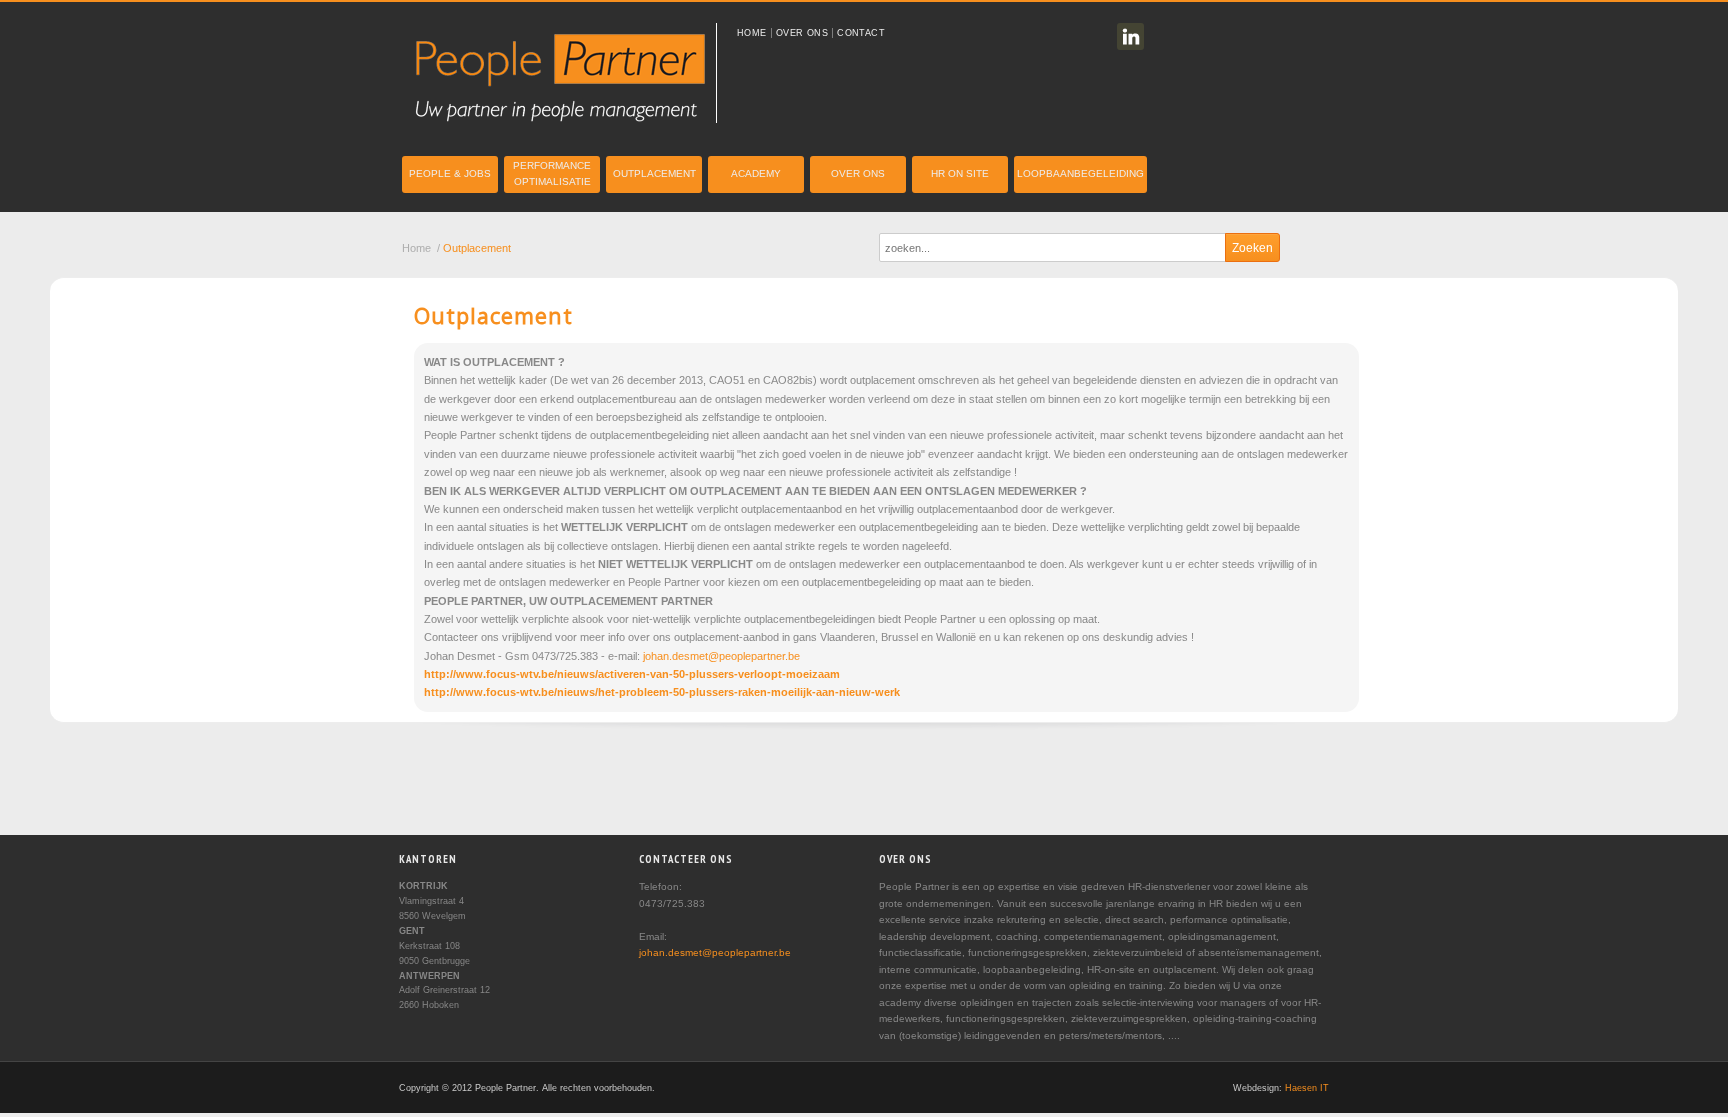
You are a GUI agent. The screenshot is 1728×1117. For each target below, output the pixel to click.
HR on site (960, 173)
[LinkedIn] (1130, 36)
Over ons (802, 33)
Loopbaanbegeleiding (1080, 173)
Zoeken (1252, 248)
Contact (861, 33)
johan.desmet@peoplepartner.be (721, 656)
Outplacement (654, 173)
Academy (756, 173)
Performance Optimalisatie (552, 173)
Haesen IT (1307, 1088)
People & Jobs (450, 173)
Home (752, 33)
